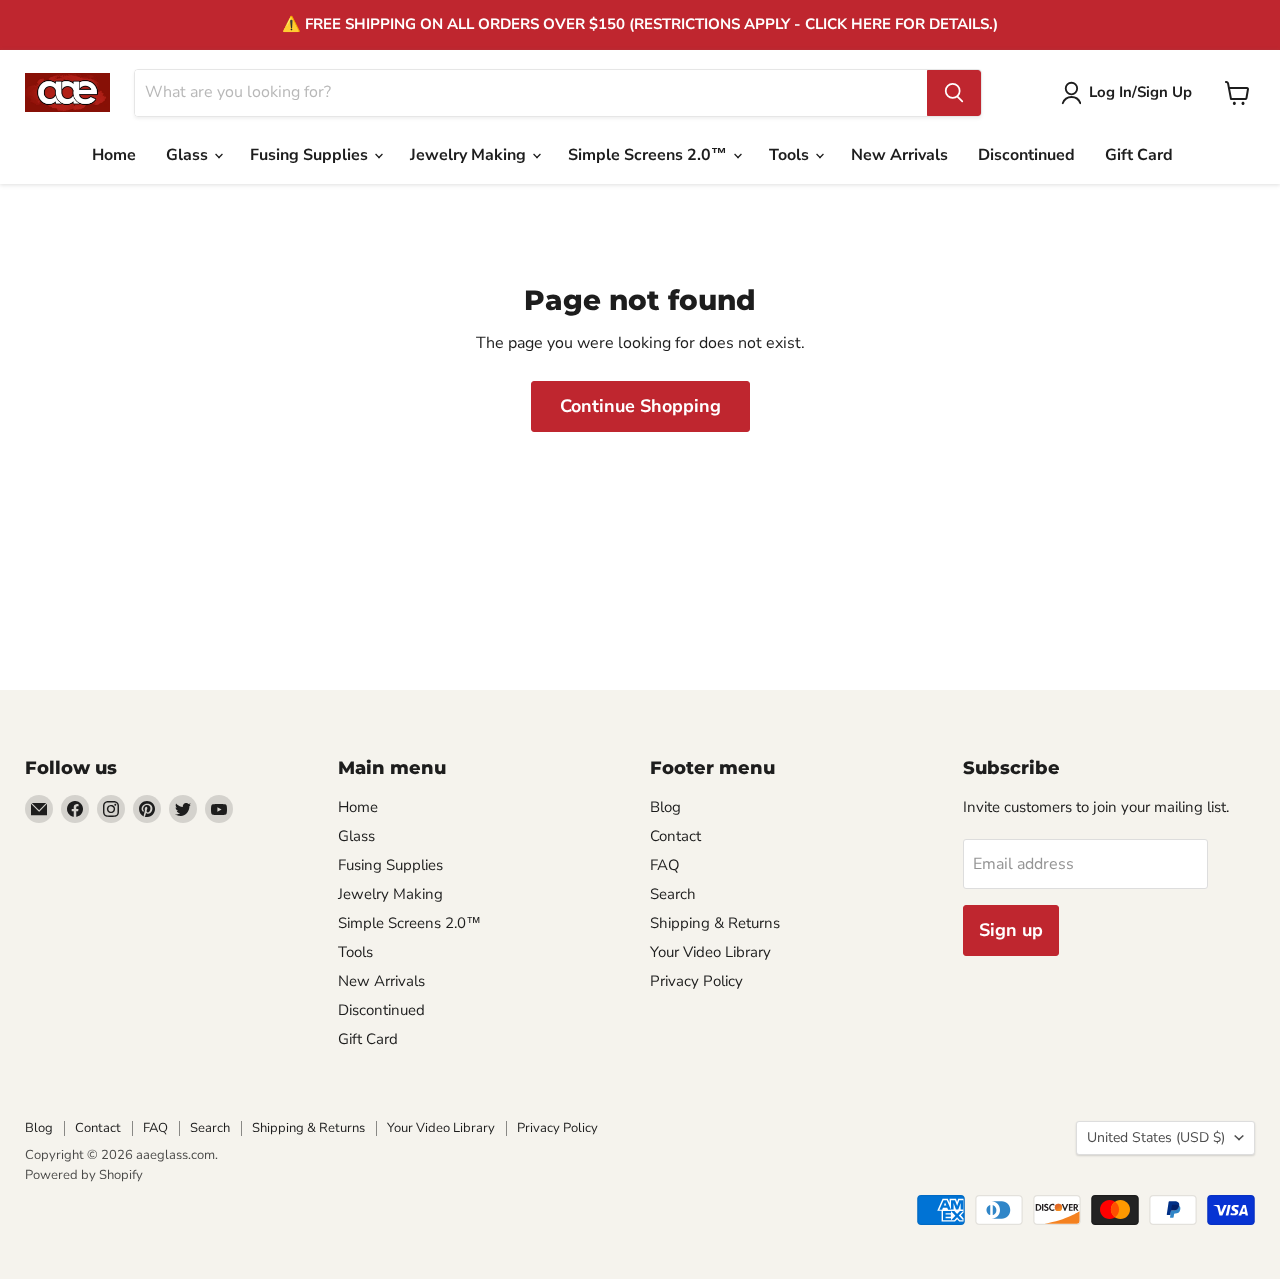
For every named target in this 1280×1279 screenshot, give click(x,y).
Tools (791, 155)
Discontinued (1026, 155)
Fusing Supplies (311, 155)
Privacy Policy (696, 981)
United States (1156, 1137)
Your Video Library (710, 952)
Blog (665, 807)
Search (673, 894)
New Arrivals (899, 155)
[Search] (954, 93)
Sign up (1011, 930)
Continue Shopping (640, 406)
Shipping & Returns (715, 923)
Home (114, 155)
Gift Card (1139, 155)
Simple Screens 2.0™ (649, 155)
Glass (189, 155)
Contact (675, 836)
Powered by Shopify (84, 1175)
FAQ (665, 865)
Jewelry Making (470, 155)
